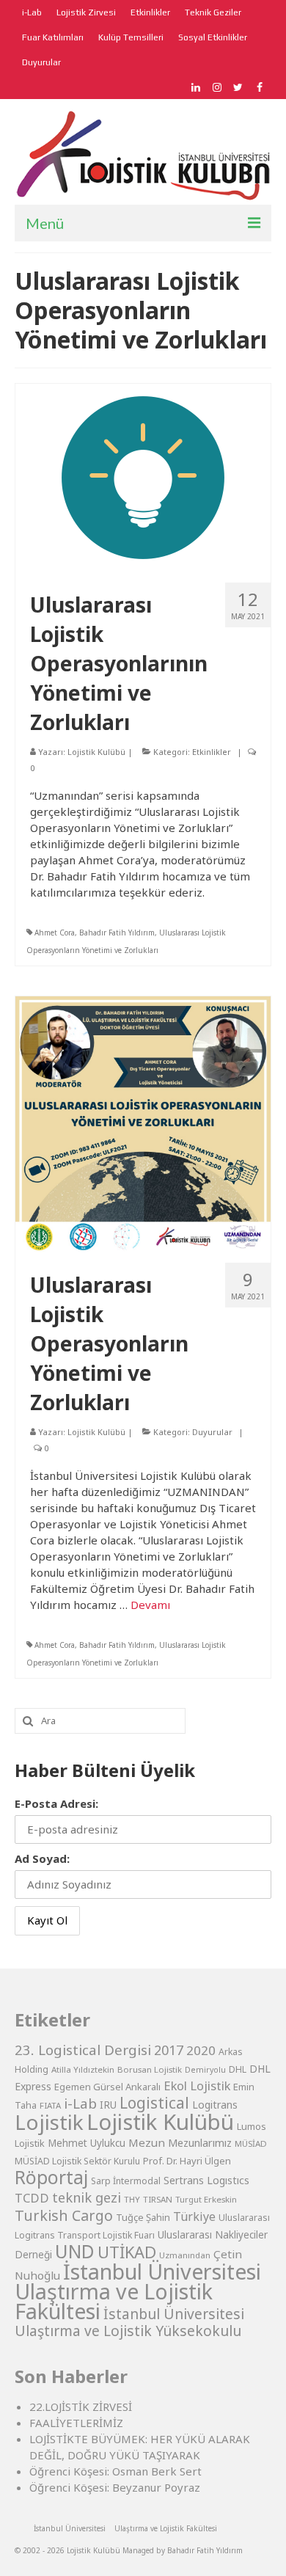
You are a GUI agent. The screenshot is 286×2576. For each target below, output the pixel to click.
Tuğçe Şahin (143, 2217)
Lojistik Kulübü (96, 752)
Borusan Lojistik (150, 2069)
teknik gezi (87, 2197)
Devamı (150, 1605)
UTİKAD (127, 2252)
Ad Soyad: (42, 1858)
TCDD (32, 2198)
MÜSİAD (251, 2143)
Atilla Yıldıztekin (83, 2069)
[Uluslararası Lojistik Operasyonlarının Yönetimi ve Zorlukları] (143, 476)
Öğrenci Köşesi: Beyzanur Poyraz (115, 2487)
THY (132, 2199)
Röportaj (51, 2177)
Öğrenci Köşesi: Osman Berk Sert (115, 2471)
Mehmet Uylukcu (87, 2143)
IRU (108, 2105)
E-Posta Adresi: (56, 1803)
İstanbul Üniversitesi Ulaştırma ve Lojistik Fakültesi (138, 2291)
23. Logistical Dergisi (83, 2050)
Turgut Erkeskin (206, 2199)
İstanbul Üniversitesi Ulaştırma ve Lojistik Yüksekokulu (129, 2322)
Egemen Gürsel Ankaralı (107, 2087)
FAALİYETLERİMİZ (76, 2423)
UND (75, 2251)
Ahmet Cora (55, 933)
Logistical (154, 2103)
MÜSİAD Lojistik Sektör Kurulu (77, 2161)
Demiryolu (205, 2070)
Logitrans (215, 2105)
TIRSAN (158, 2199)
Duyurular (212, 1432)
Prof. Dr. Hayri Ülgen (187, 2161)
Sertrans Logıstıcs (206, 2180)
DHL (238, 2069)
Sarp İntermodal (126, 2181)
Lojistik (49, 2122)
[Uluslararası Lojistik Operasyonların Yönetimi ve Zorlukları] (143, 1123)
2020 (201, 2050)
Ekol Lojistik (197, 2086)
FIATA (50, 2105)
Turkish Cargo (64, 2215)
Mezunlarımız (200, 2142)
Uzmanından (185, 2255)
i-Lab (80, 2104)
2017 (169, 2050)
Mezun (147, 2142)
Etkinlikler (212, 752)
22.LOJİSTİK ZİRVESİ (81, 2407)
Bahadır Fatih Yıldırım (117, 933)
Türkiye (194, 2216)
